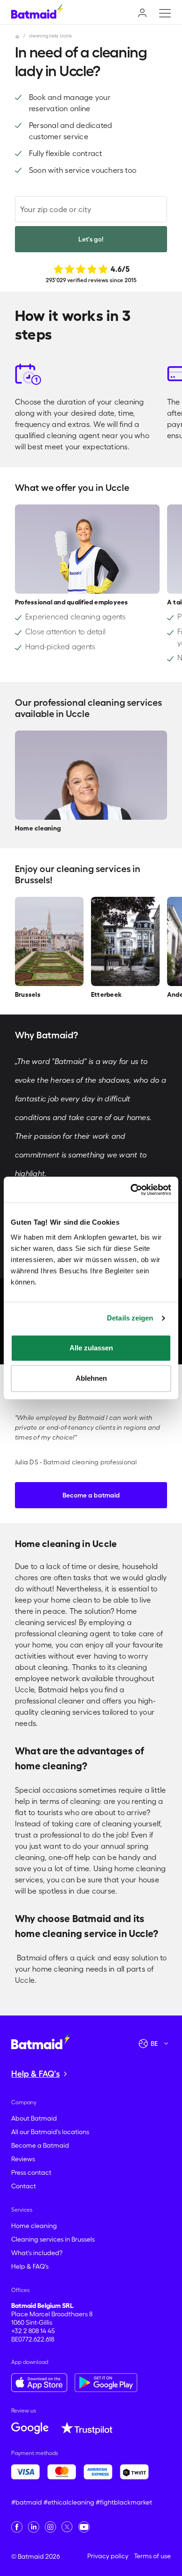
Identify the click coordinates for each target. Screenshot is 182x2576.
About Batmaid (34, 2118)
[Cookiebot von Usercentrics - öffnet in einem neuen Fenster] (131, 1190)
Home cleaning (34, 2226)
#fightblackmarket (124, 2502)
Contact (24, 2186)
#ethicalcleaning (69, 2502)
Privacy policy (108, 2556)
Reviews (23, 2159)
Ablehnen (91, 1378)
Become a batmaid (91, 1495)
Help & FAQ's (30, 2266)
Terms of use (152, 2556)
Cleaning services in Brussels (53, 2239)
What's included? (37, 2253)
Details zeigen (130, 1318)
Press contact (31, 2172)
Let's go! (91, 239)
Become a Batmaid (40, 2145)
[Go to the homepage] (41, 2041)
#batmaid (27, 2502)
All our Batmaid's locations (50, 2132)
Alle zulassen (91, 1348)
